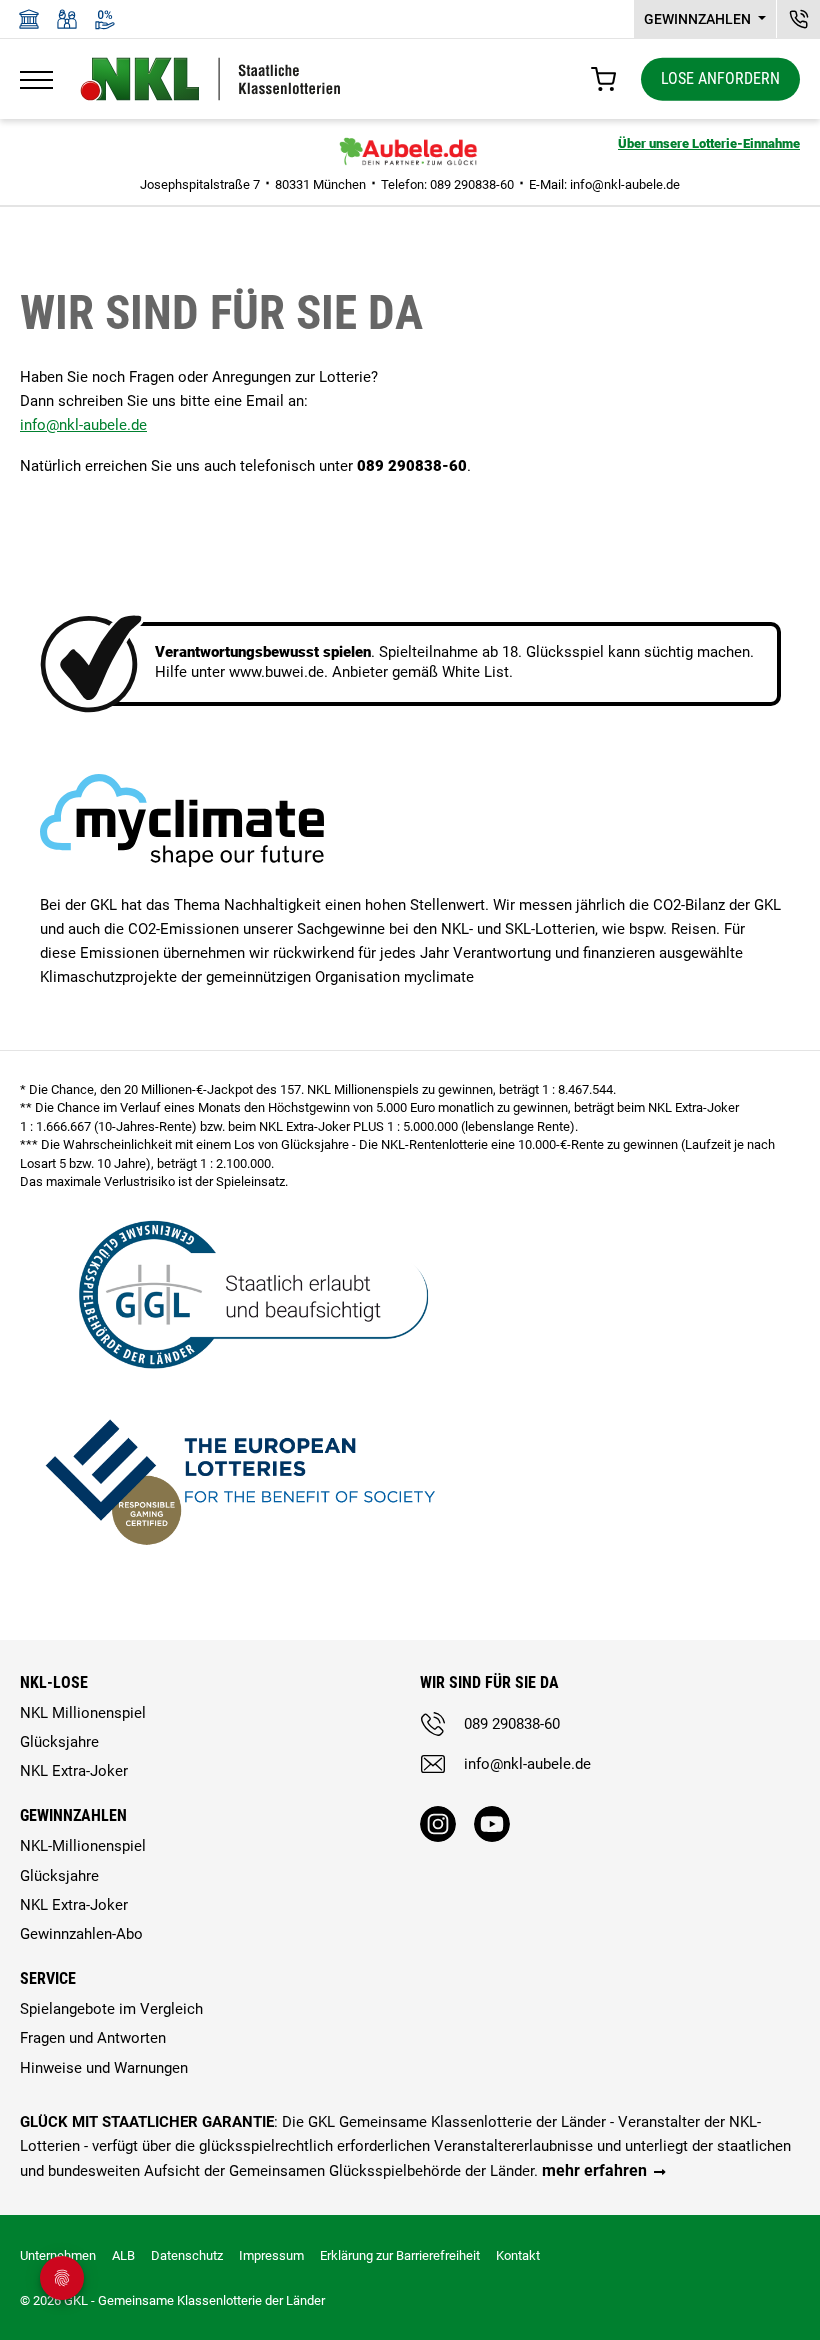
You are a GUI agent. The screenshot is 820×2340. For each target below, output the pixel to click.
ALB (123, 2255)
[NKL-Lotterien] (210, 79)
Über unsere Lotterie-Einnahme (709, 143)
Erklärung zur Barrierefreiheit (400, 2255)
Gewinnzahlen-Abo (81, 1934)
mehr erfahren (594, 2170)
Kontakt (518, 2255)
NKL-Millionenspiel (83, 1846)
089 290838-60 (512, 1724)
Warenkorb (603, 79)
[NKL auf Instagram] (438, 1824)
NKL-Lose (54, 1682)
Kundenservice (798, 19)
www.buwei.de (276, 672)
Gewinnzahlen (699, 19)
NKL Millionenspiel (83, 1713)
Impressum (271, 2255)
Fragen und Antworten (93, 2038)
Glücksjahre (59, 1742)
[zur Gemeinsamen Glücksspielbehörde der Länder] (240, 1291)
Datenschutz (187, 2255)
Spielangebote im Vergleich (111, 2009)
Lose (720, 78)
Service (48, 1978)
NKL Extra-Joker (74, 1771)
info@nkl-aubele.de (625, 184)
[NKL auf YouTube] (492, 1824)
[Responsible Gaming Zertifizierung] (240, 1477)
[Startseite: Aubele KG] (410, 152)
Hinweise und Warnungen (104, 2068)
